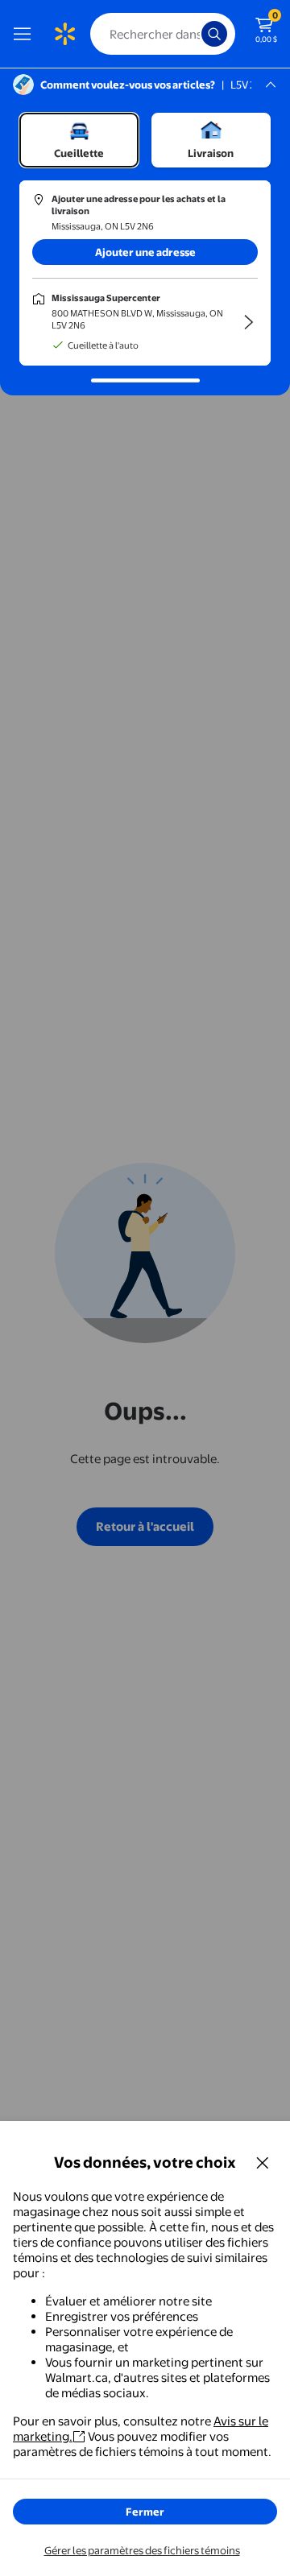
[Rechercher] (214, 34)
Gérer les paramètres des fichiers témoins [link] (142, 2550)
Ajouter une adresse (145, 252)
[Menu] (26, 34)
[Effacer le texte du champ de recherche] (193, 34)
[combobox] (163, 34)
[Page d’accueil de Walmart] (64, 34)
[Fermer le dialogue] (263, 2162)
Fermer (145, 2512)
